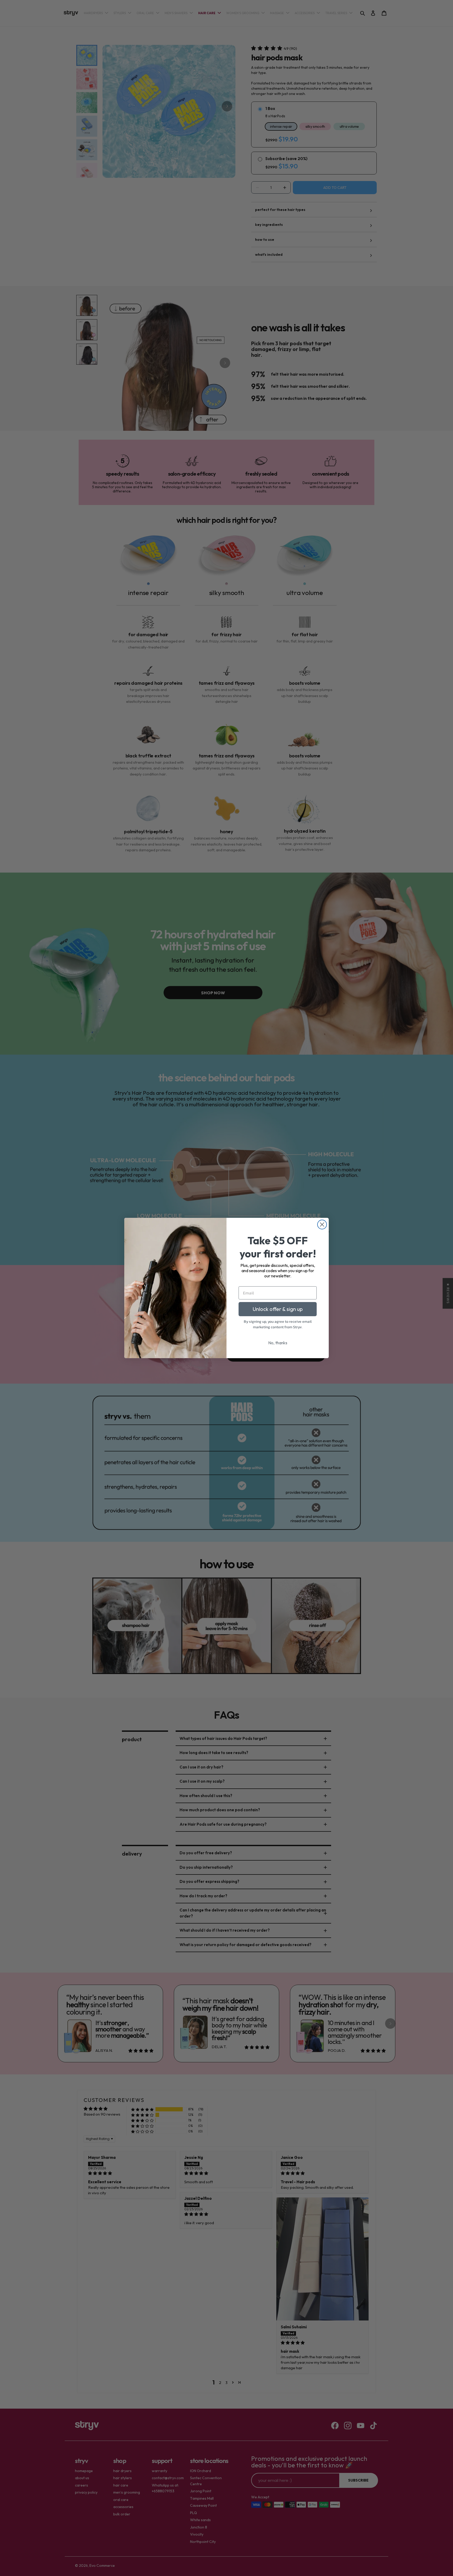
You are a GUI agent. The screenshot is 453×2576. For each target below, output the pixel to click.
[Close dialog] (322, 1225)
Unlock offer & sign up (278, 1309)
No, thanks (278, 1343)
